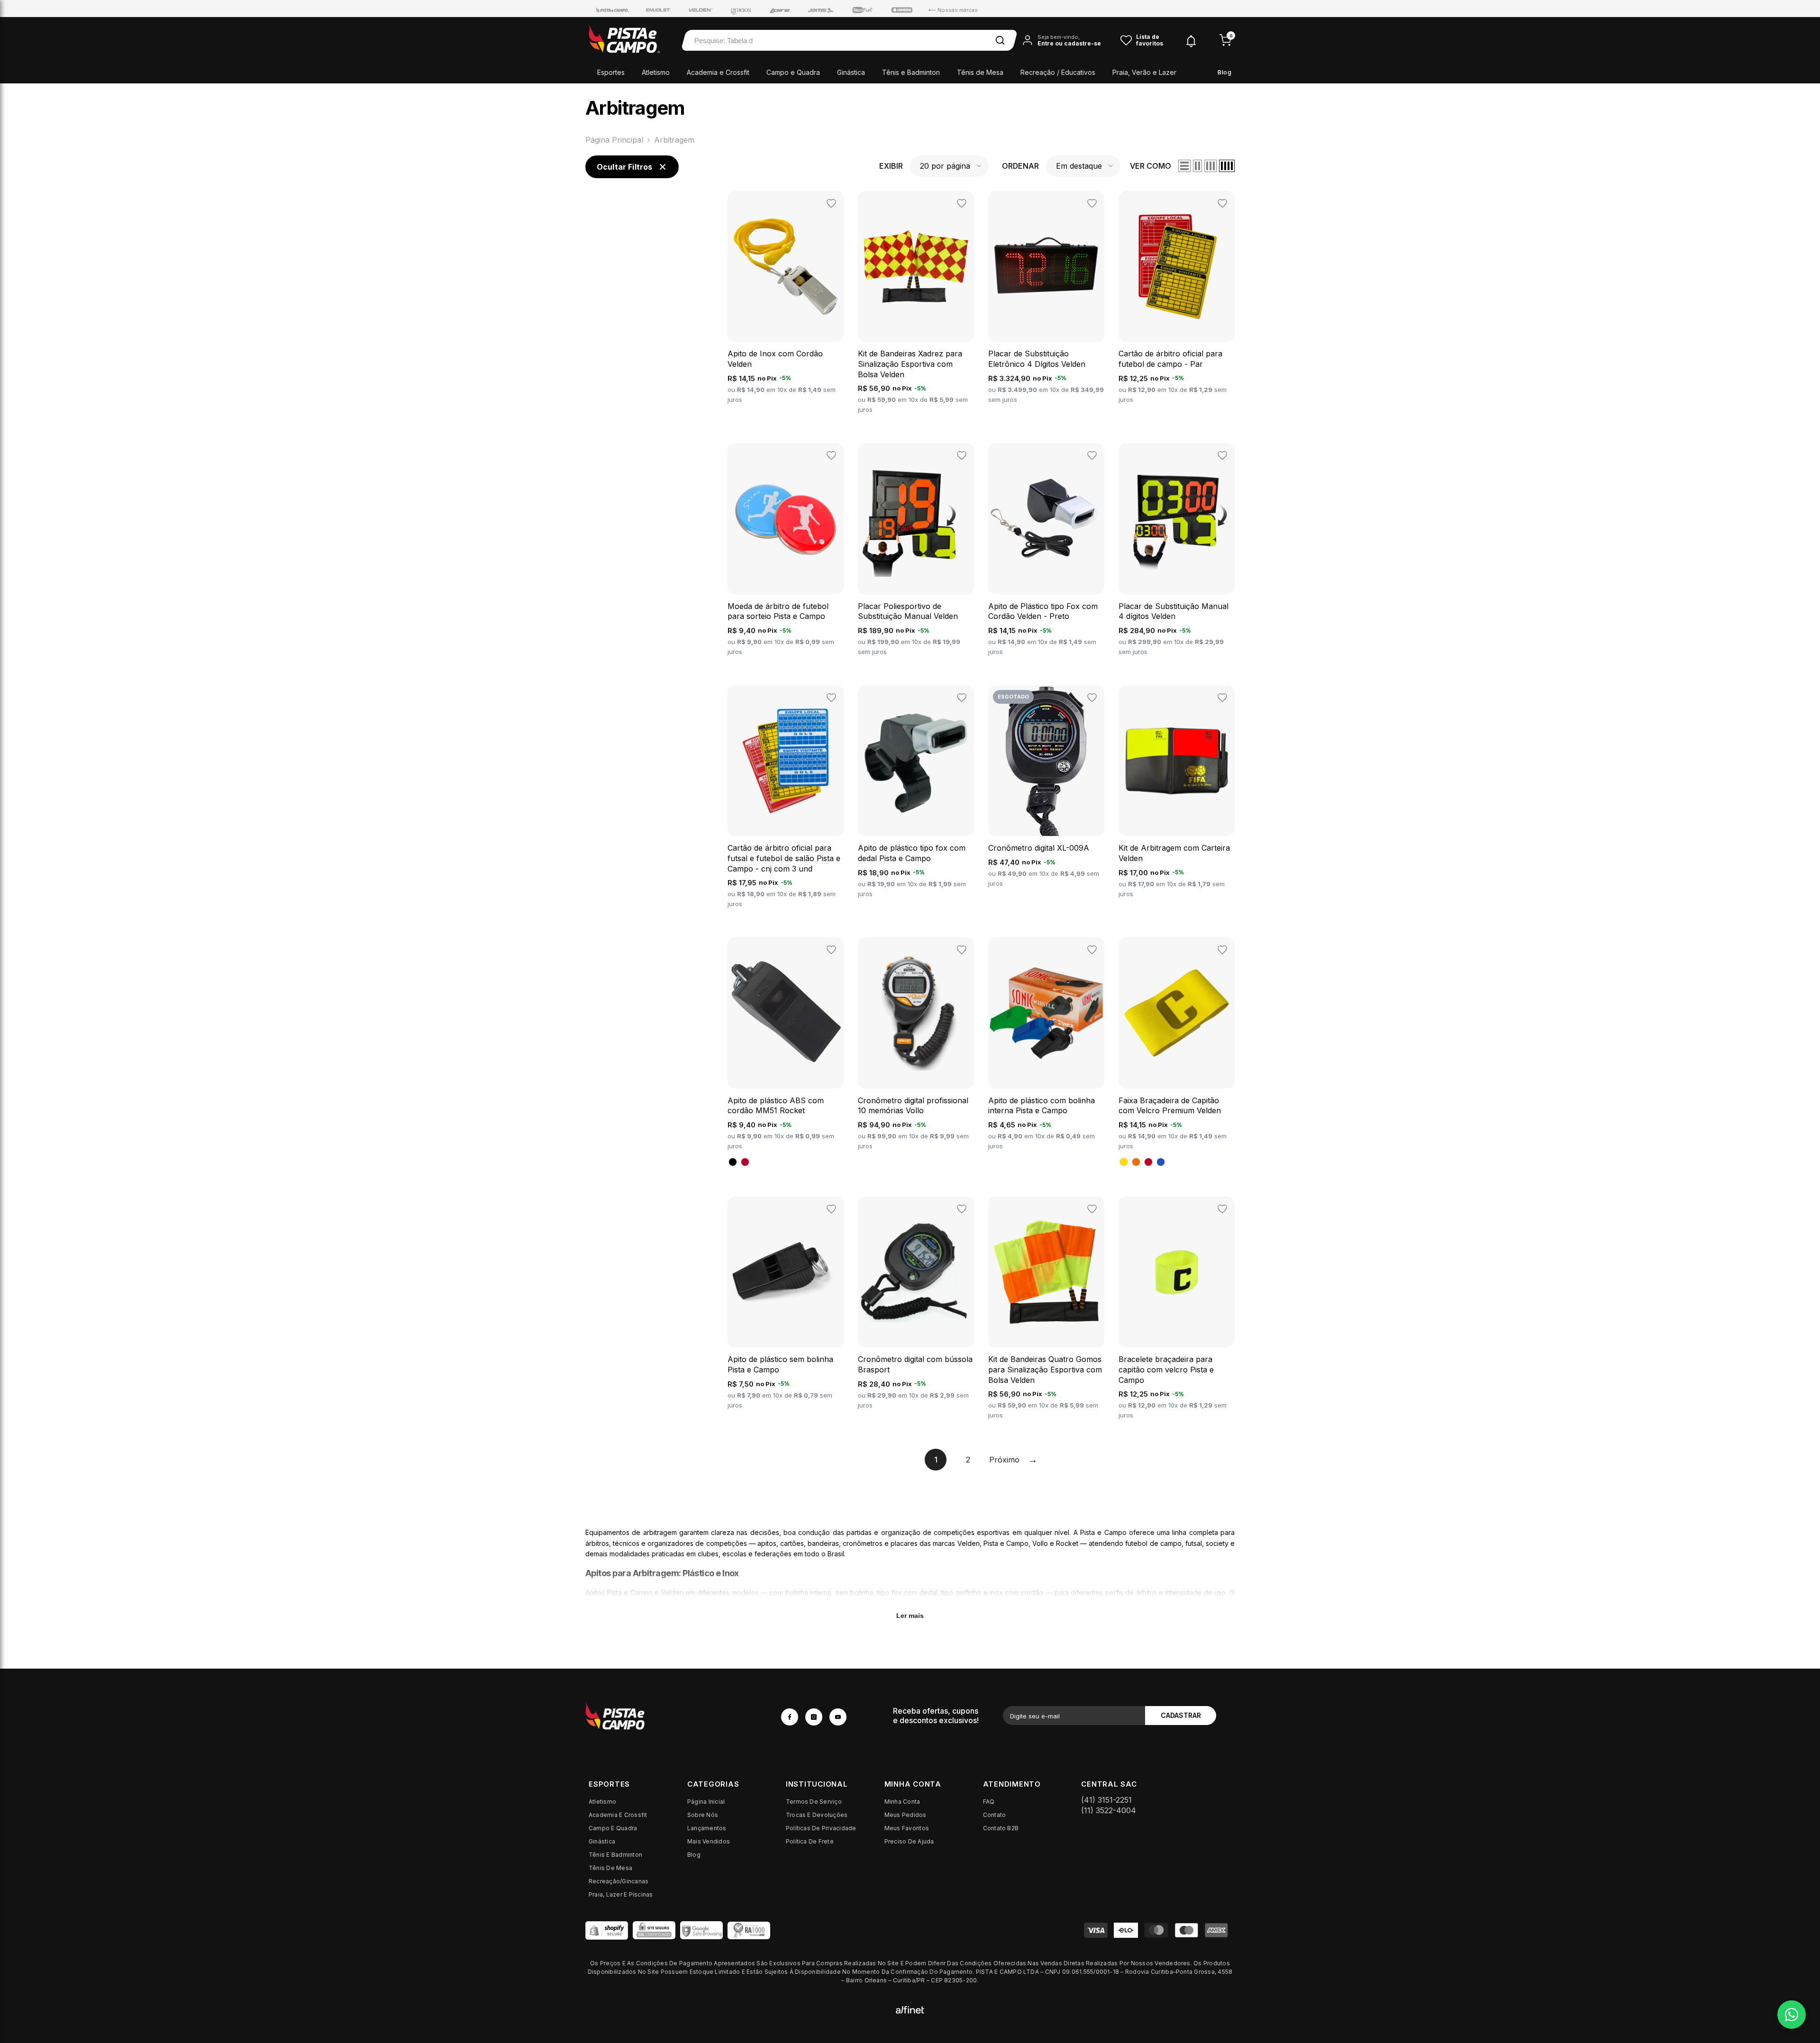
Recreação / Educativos (1058, 72)
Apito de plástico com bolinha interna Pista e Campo (1042, 1106)
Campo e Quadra (793, 72)
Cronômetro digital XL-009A (1039, 848)
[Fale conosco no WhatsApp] (1792, 2015)
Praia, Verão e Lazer (1144, 72)
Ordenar (1020, 166)
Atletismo (656, 72)
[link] (675, 1716)
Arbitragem (674, 140)
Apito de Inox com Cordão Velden (775, 359)
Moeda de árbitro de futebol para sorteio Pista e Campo (778, 611)
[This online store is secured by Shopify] (607, 1930)
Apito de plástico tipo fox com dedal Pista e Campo (912, 853)
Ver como (1151, 166)
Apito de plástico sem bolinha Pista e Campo (780, 1364)
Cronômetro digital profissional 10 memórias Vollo (913, 1106)
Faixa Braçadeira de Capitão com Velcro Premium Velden (1170, 1106)
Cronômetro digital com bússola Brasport (915, 1364)
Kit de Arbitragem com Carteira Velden (1174, 853)
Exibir (891, 166)
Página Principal (614, 140)
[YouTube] (838, 1717)
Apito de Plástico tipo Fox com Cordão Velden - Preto (1043, 611)
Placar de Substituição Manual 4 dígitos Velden (1174, 611)
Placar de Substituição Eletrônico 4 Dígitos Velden (1037, 359)
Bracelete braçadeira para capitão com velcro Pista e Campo (1166, 1369)
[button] (949, 166)
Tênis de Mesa (980, 72)
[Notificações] (1191, 41)
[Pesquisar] (1000, 40)
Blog (1224, 72)
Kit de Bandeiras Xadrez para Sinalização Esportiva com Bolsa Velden (910, 364)
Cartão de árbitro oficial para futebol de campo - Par (1170, 359)
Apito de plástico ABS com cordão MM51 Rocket (776, 1106)
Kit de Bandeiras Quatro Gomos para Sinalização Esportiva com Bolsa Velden (1045, 1369)
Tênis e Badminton (911, 72)
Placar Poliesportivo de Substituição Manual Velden (908, 611)
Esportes (611, 72)
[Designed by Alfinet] (910, 2009)
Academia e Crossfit (718, 72)
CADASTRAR (1181, 1715)
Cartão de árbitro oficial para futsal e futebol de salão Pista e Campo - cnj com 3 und (784, 858)
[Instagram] (814, 1717)
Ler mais (910, 1616)
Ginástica (851, 72)
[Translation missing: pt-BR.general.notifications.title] (1191, 40)
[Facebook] (790, 1717)
